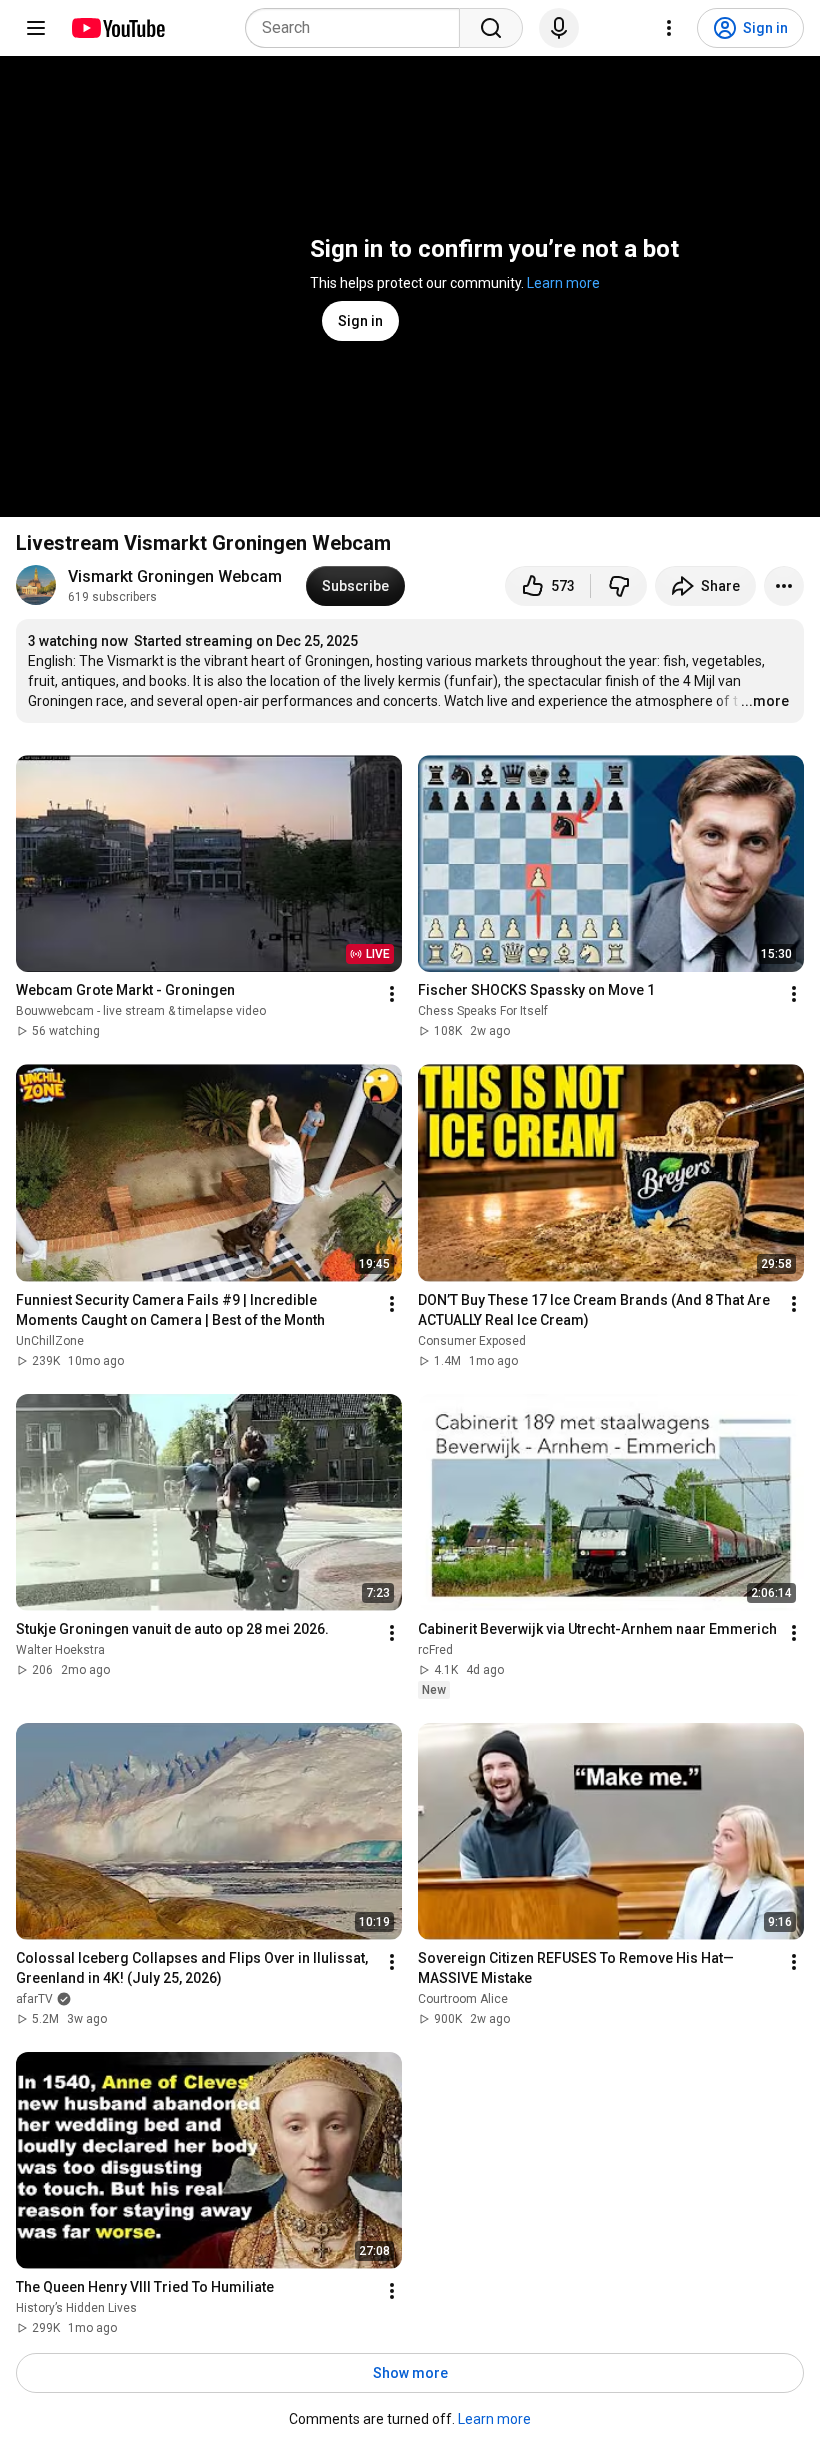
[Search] (491, 28)
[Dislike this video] (619, 586)
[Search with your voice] (559, 28)
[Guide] (36, 28)
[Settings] (669, 28)
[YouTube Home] (117, 28)
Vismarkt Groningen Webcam (175, 576)
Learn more (563, 283)
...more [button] (765, 701)
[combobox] (358, 28)
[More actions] (784, 586)
